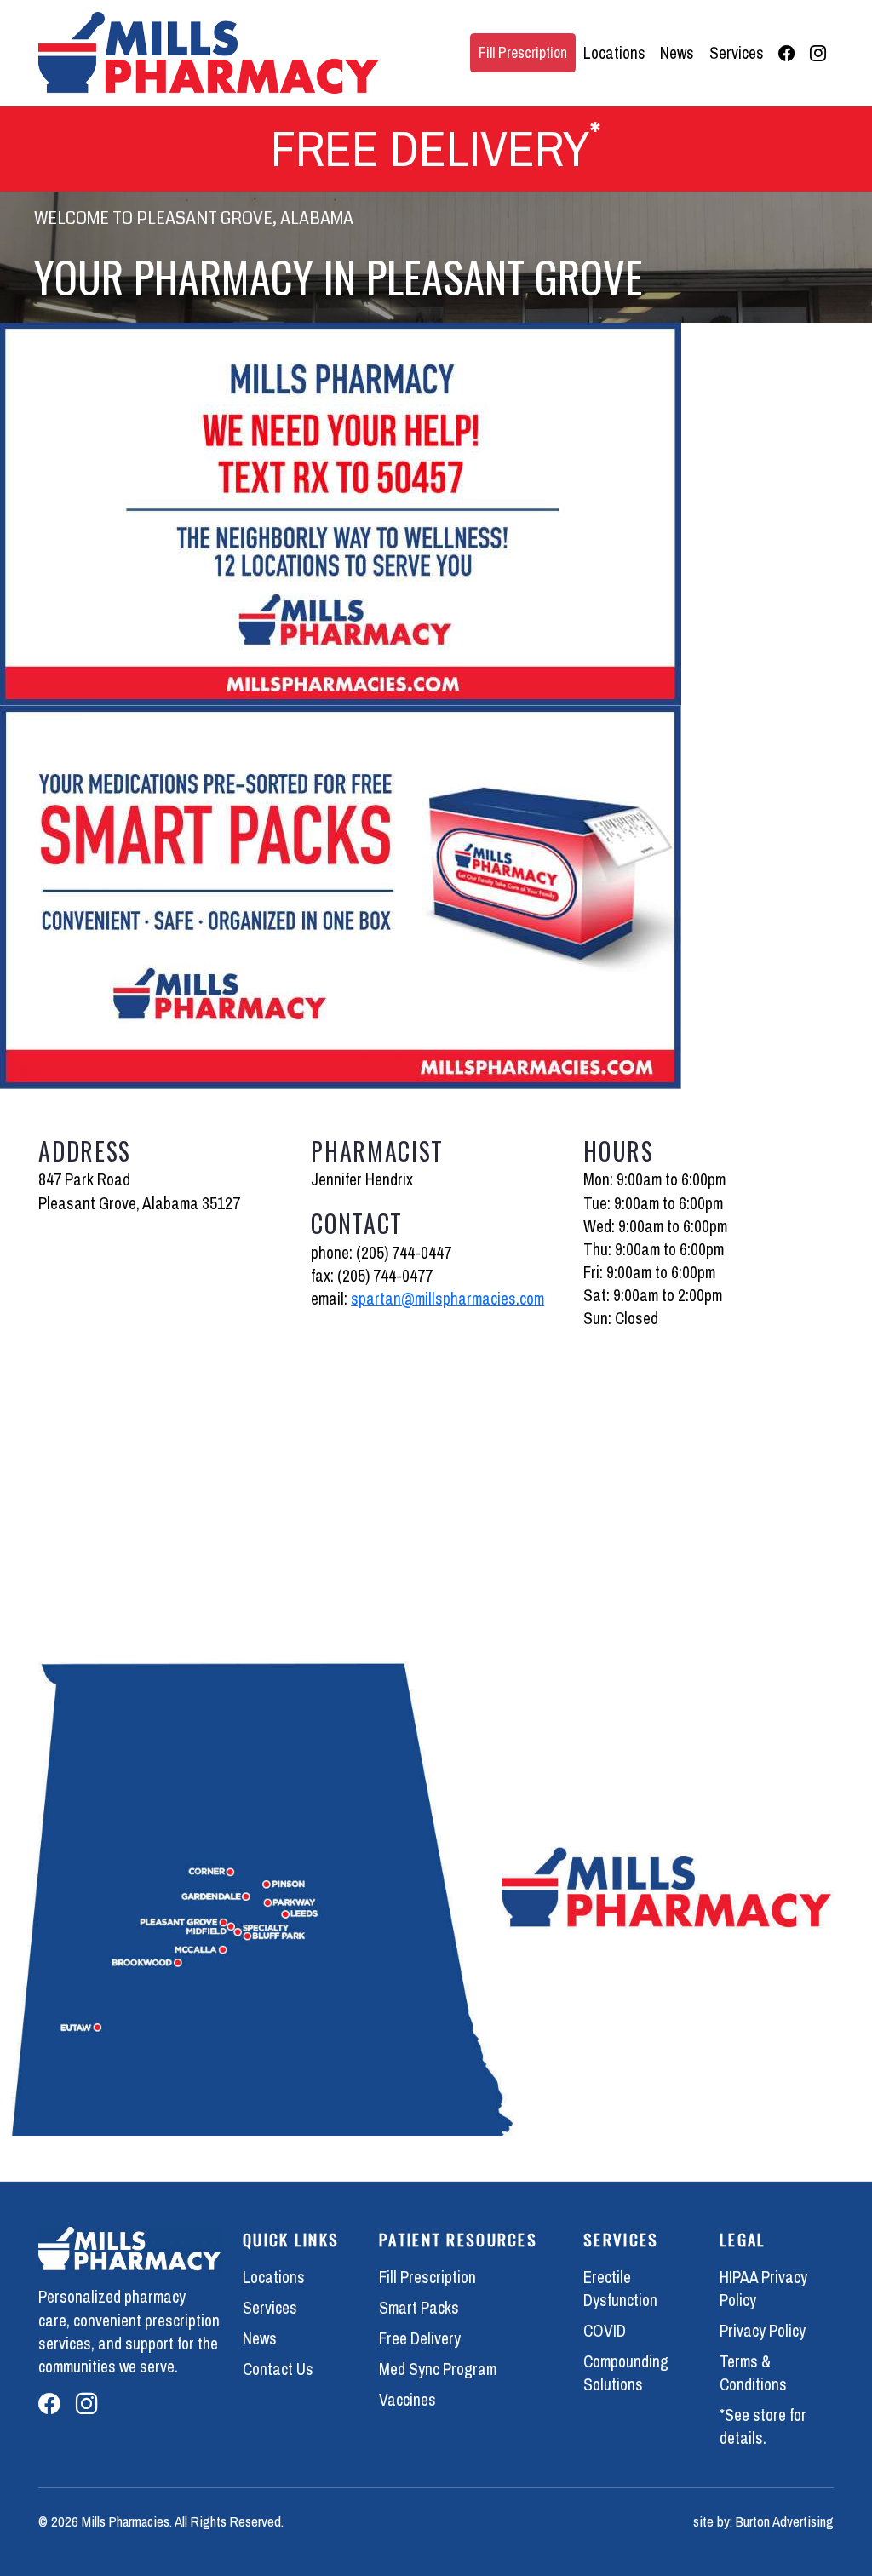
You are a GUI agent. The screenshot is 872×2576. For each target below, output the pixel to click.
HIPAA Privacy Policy (763, 2289)
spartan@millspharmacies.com (447, 1299)
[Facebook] (787, 53)
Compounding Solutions (626, 2373)
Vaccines (407, 2400)
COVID (605, 2331)
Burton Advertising (785, 2521)
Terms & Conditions (753, 2373)
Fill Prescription (523, 52)
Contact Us (278, 2369)
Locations (614, 53)
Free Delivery (420, 2338)
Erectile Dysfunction (620, 2289)
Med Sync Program (438, 2369)
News (677, 53)
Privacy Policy (763, 2331)
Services (737, 53)
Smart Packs (419, 2308)
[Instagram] (818, 53)
